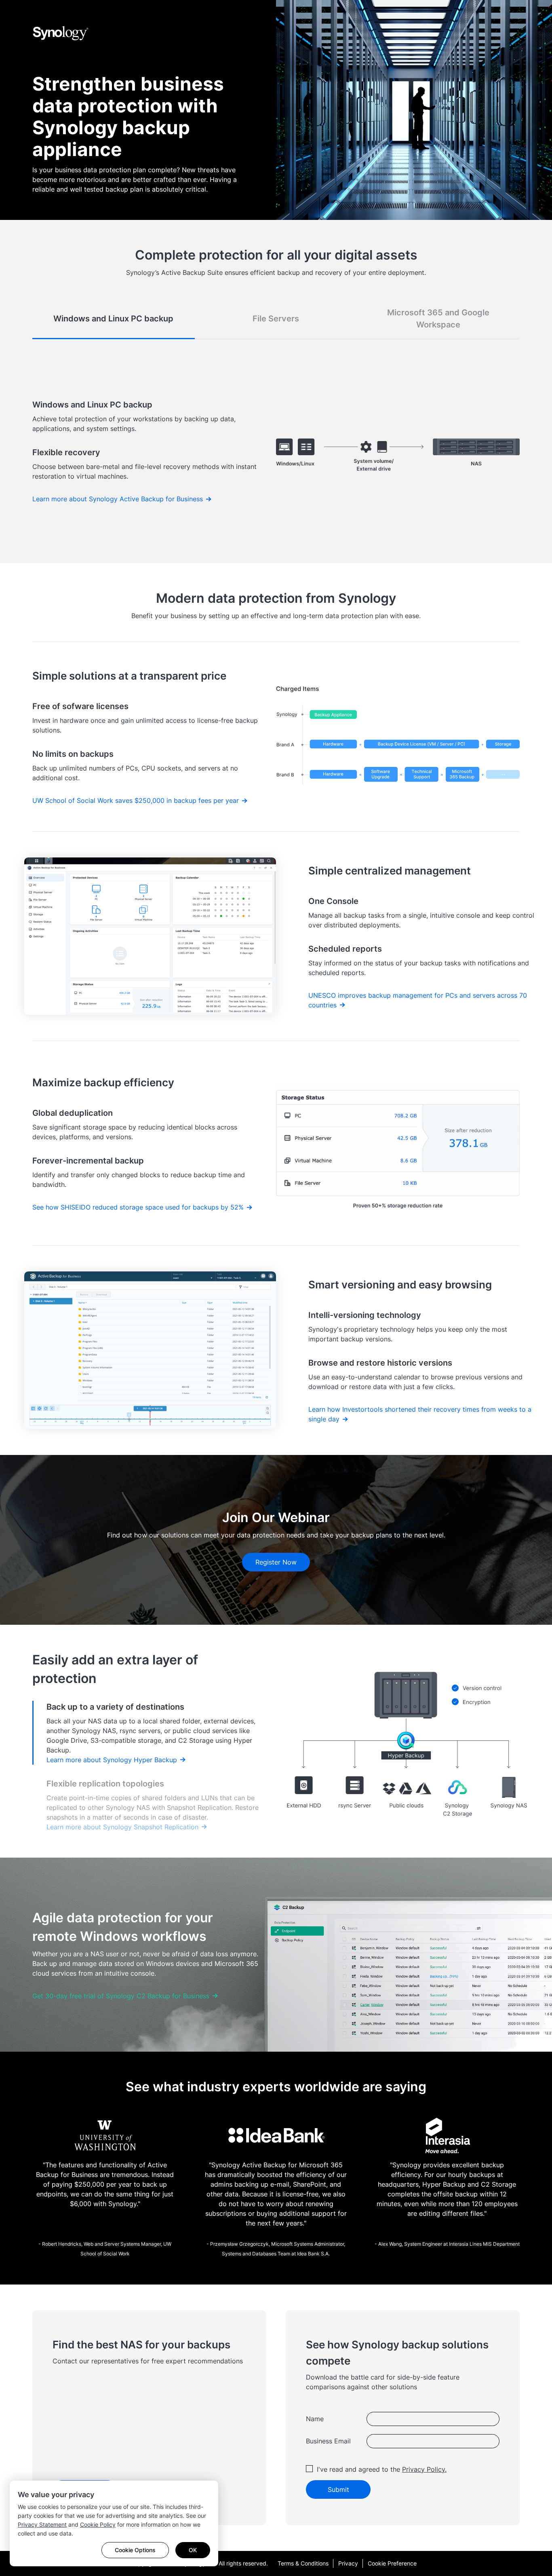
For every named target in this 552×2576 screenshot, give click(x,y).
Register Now (276, 1562)
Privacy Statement (42, 2524)
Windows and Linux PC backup (113, 319)
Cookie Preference (392, 2563)
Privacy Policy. (424, 2469)
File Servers (276, 319)
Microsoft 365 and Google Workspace (438, 319)
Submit (338, 2489)
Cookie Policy (98, 2524)
